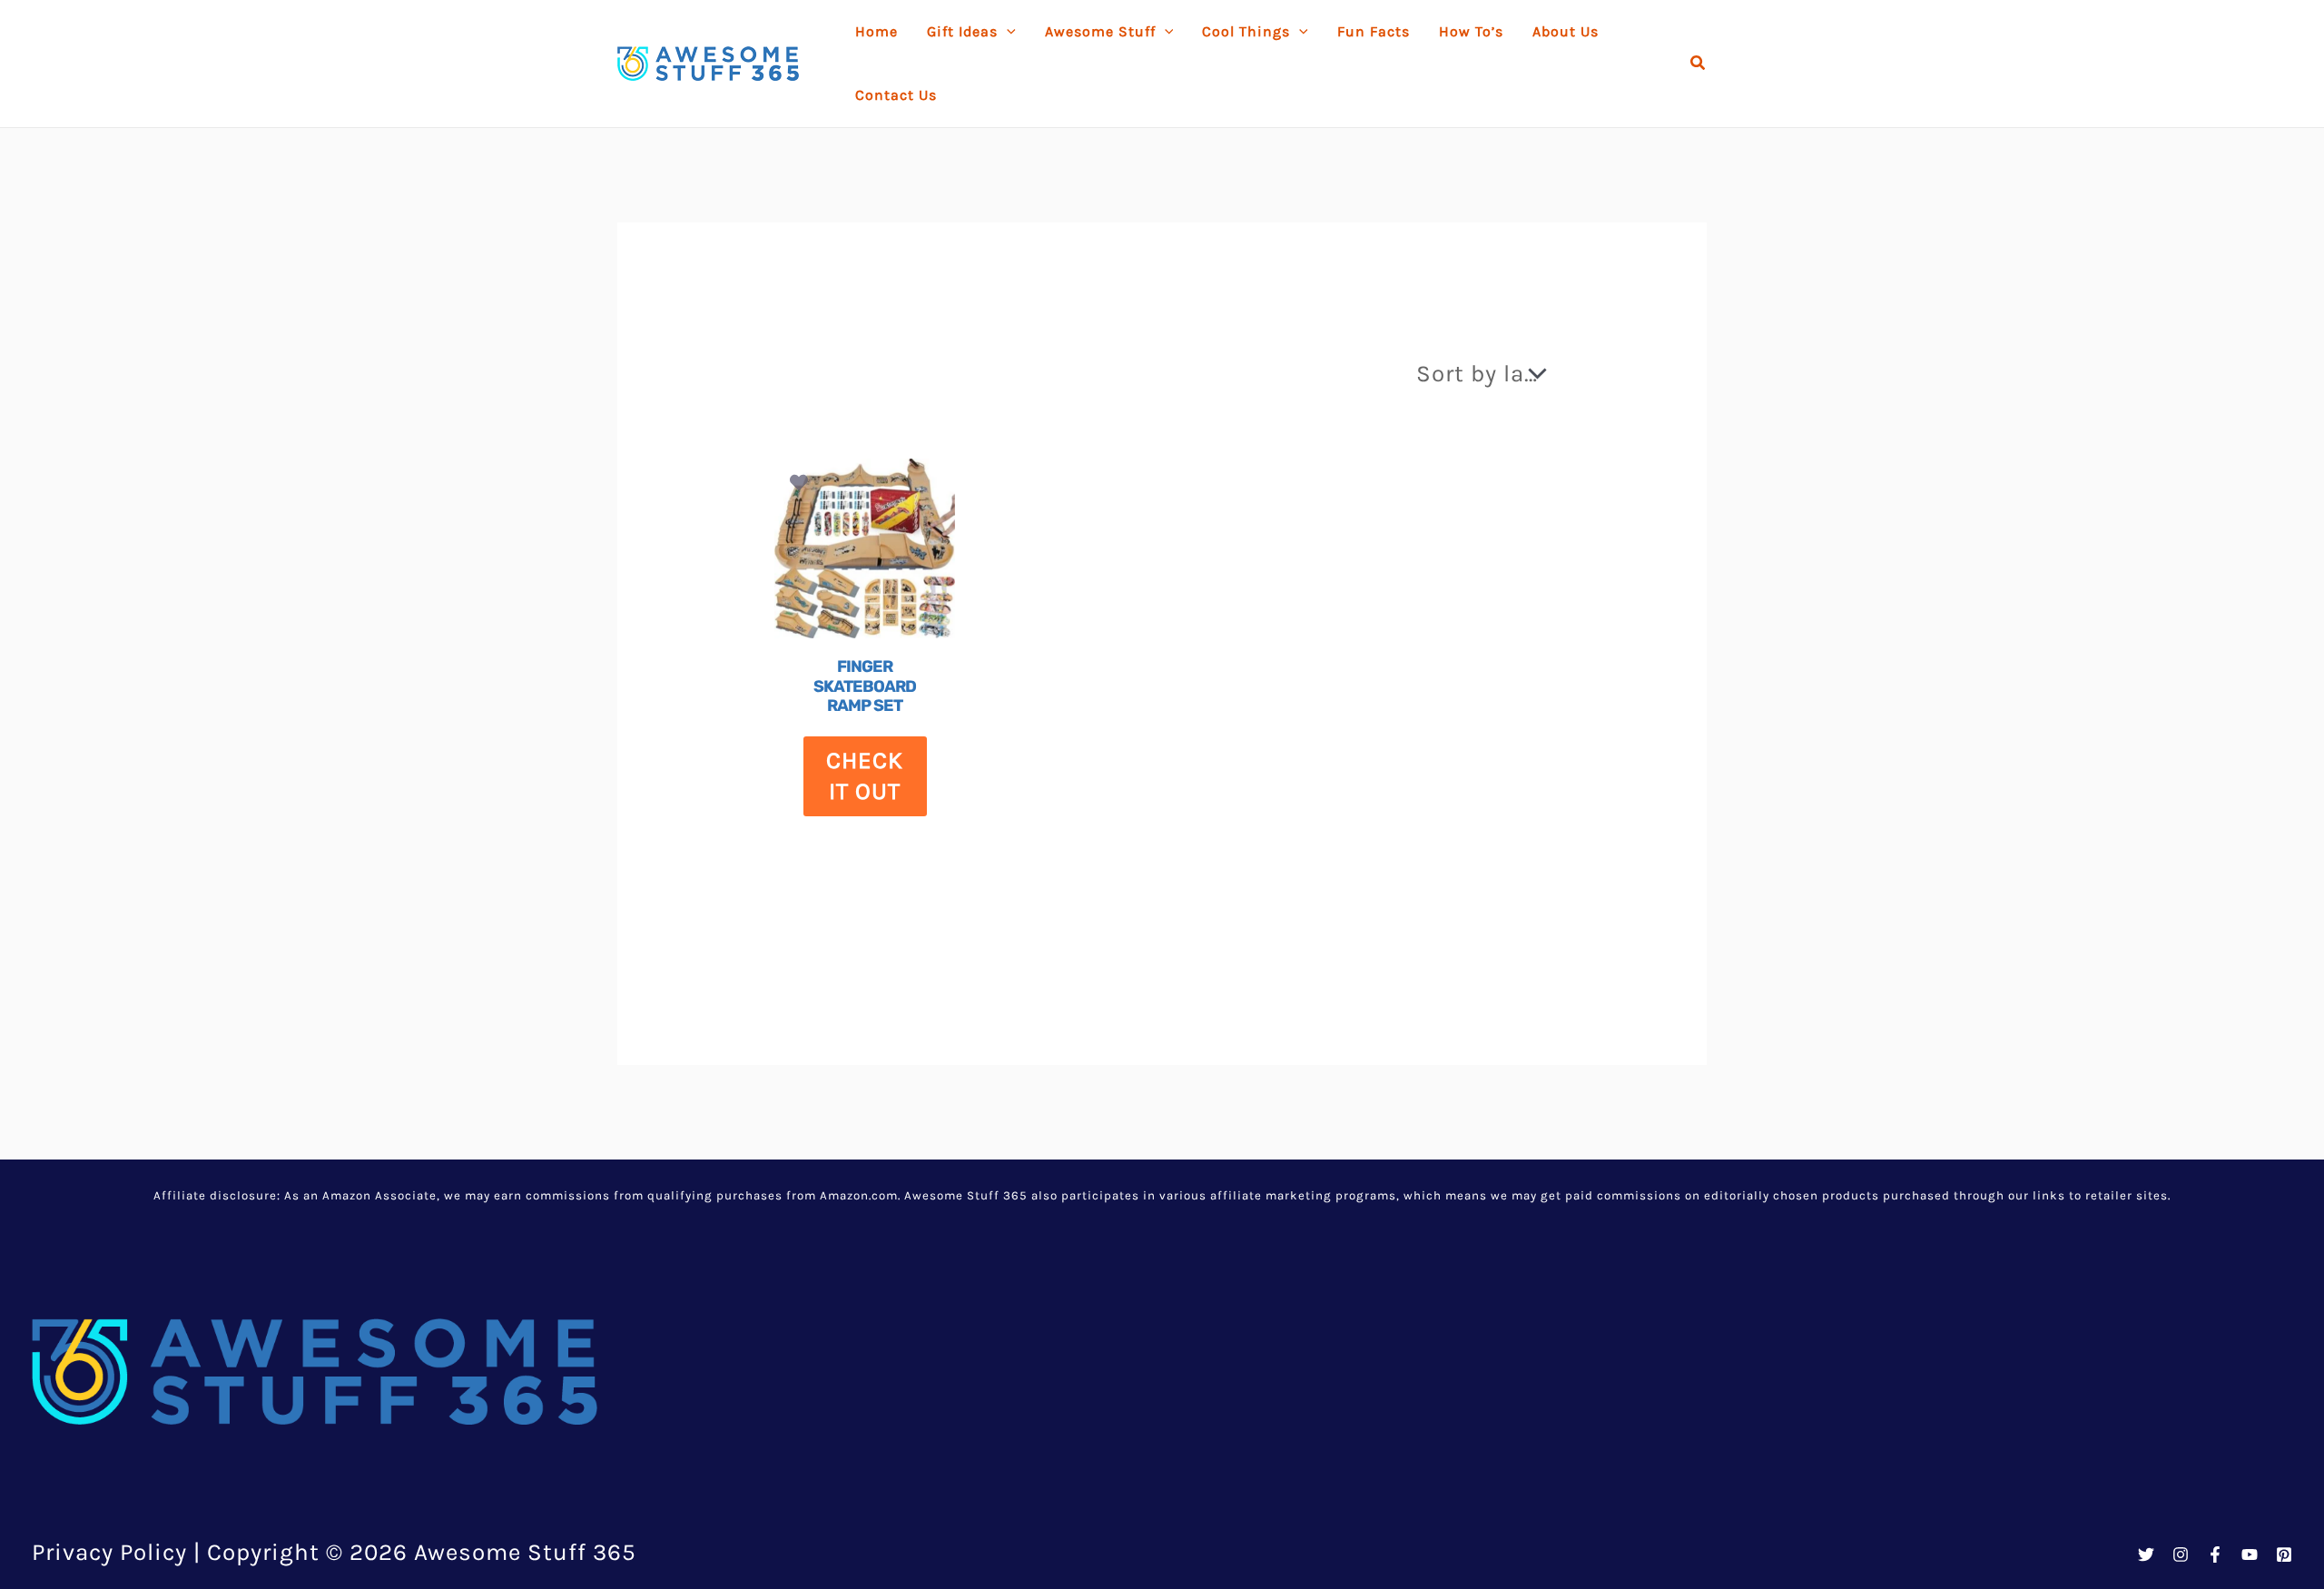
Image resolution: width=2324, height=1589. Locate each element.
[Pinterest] (2284, 1554)
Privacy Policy (109, 1552)
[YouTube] (2250, 1554)
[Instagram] (2181, 1554)
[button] (1699, 64)
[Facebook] (2215, 1554)
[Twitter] (2146, 1554)
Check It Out (865, 776)
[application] (1007, 32)
